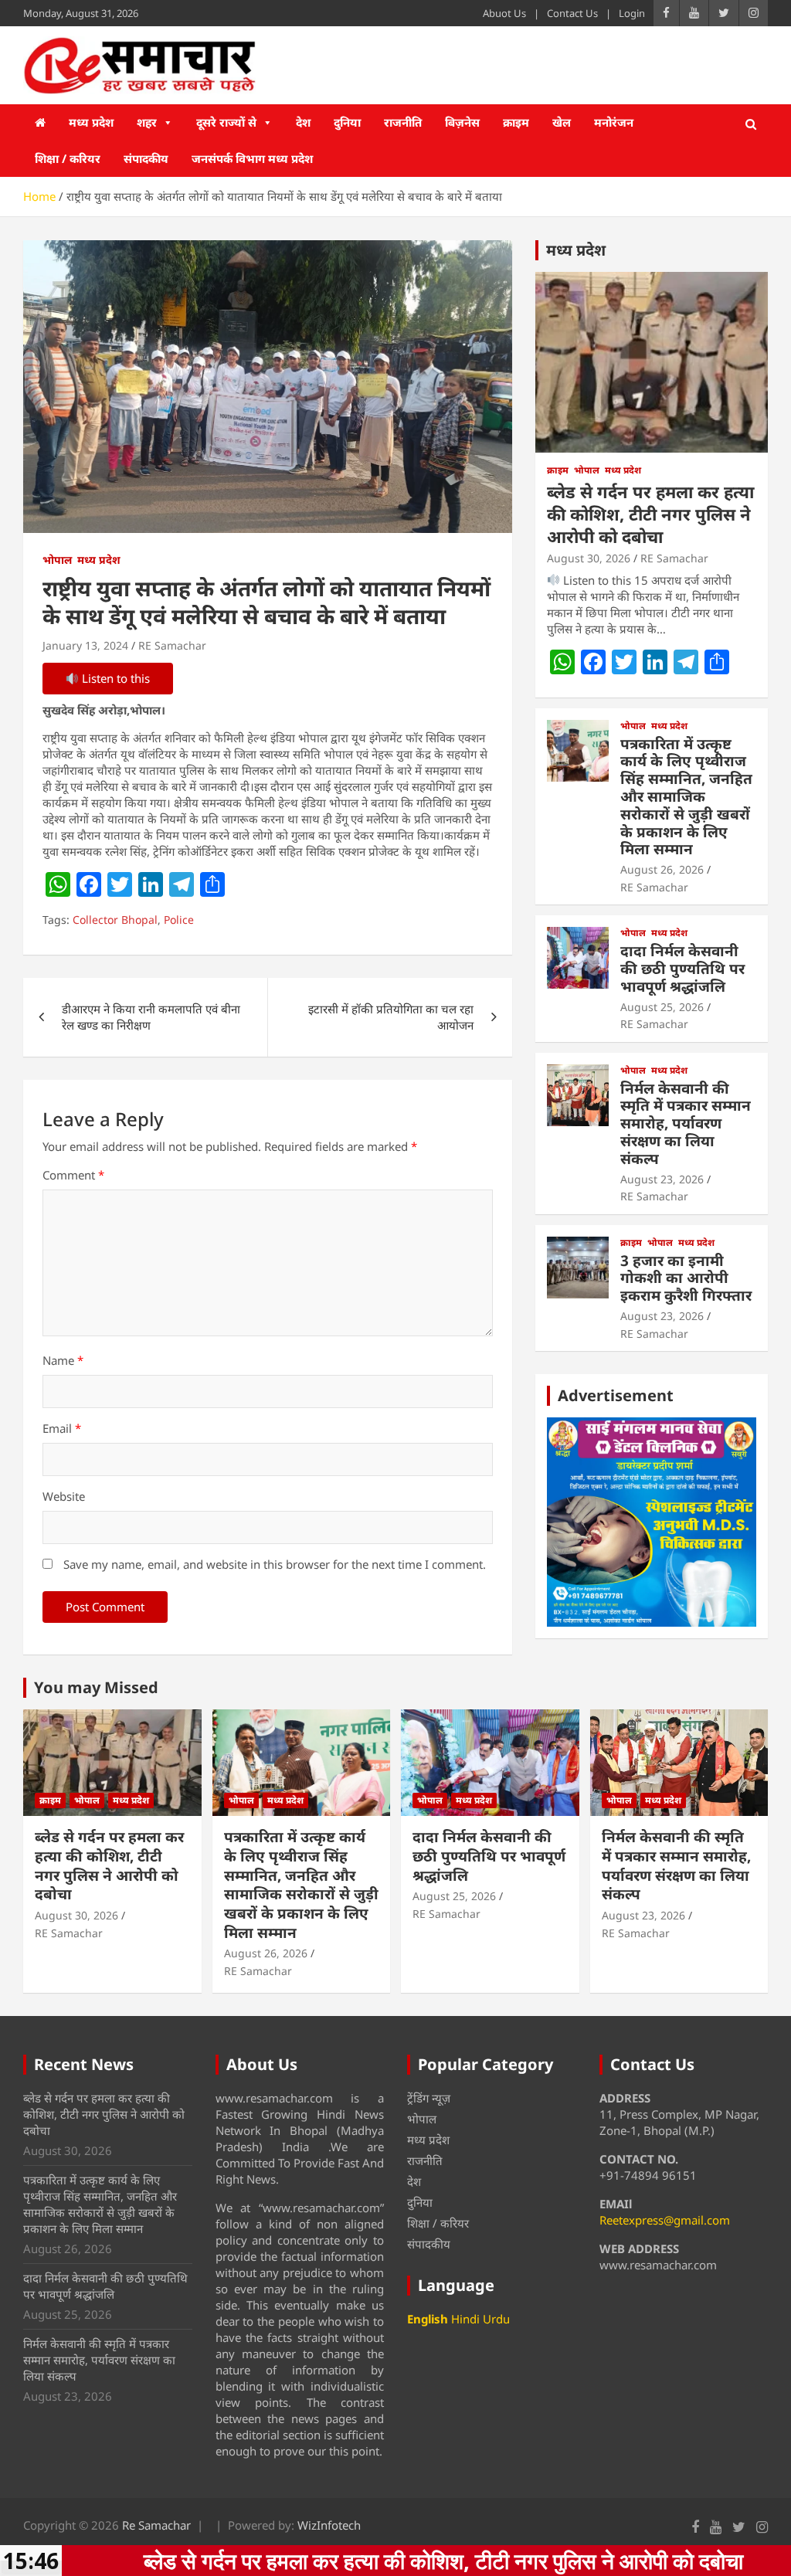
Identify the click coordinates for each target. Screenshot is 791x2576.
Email (62, 1428)
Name (63, 1360)
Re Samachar (156, 2525)
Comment (73, 1175)
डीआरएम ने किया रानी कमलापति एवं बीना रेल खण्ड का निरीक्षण (151, 1017)
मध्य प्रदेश (91, 122)
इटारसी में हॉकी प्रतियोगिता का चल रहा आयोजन (391, 1017)
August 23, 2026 (662, 1179)
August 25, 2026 (662, 1007)
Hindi (465, 2319)
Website (64, 1496)
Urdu (496, 2319)
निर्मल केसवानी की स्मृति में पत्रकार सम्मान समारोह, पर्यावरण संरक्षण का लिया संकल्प (686, 1123)
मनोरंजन (614, 122)
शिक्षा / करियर (68, 158)
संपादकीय (146, 158)
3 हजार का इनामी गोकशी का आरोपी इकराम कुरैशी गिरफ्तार (686, 1278)
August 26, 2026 (662, 869)
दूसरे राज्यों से (226, 122)
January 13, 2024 (85, 645)
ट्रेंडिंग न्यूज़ (429, 2098)
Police (179, 920)
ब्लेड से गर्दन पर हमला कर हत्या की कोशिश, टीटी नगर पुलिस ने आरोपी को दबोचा (650, 513)
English (428, 2319)
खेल (562, 122)
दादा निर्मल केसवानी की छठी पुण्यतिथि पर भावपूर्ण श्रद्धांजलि (682, 969)
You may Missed (96, 1687)
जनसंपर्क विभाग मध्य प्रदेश (252, 158)
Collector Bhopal (115, 920)
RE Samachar (172, 645)
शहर (147, 122)
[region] (652, 1522)
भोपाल (57, 560)
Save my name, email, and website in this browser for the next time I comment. (275, 1564)
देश (303, 122)
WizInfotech (329, 2525)
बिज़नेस (462, 122)
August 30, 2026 (589, 558)
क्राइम (516, 122)
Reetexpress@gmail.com (665, 2220)
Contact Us (572, 13)
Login (632, 13)
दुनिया (347, 122)
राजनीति (403, 122)
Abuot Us (504, 13)
